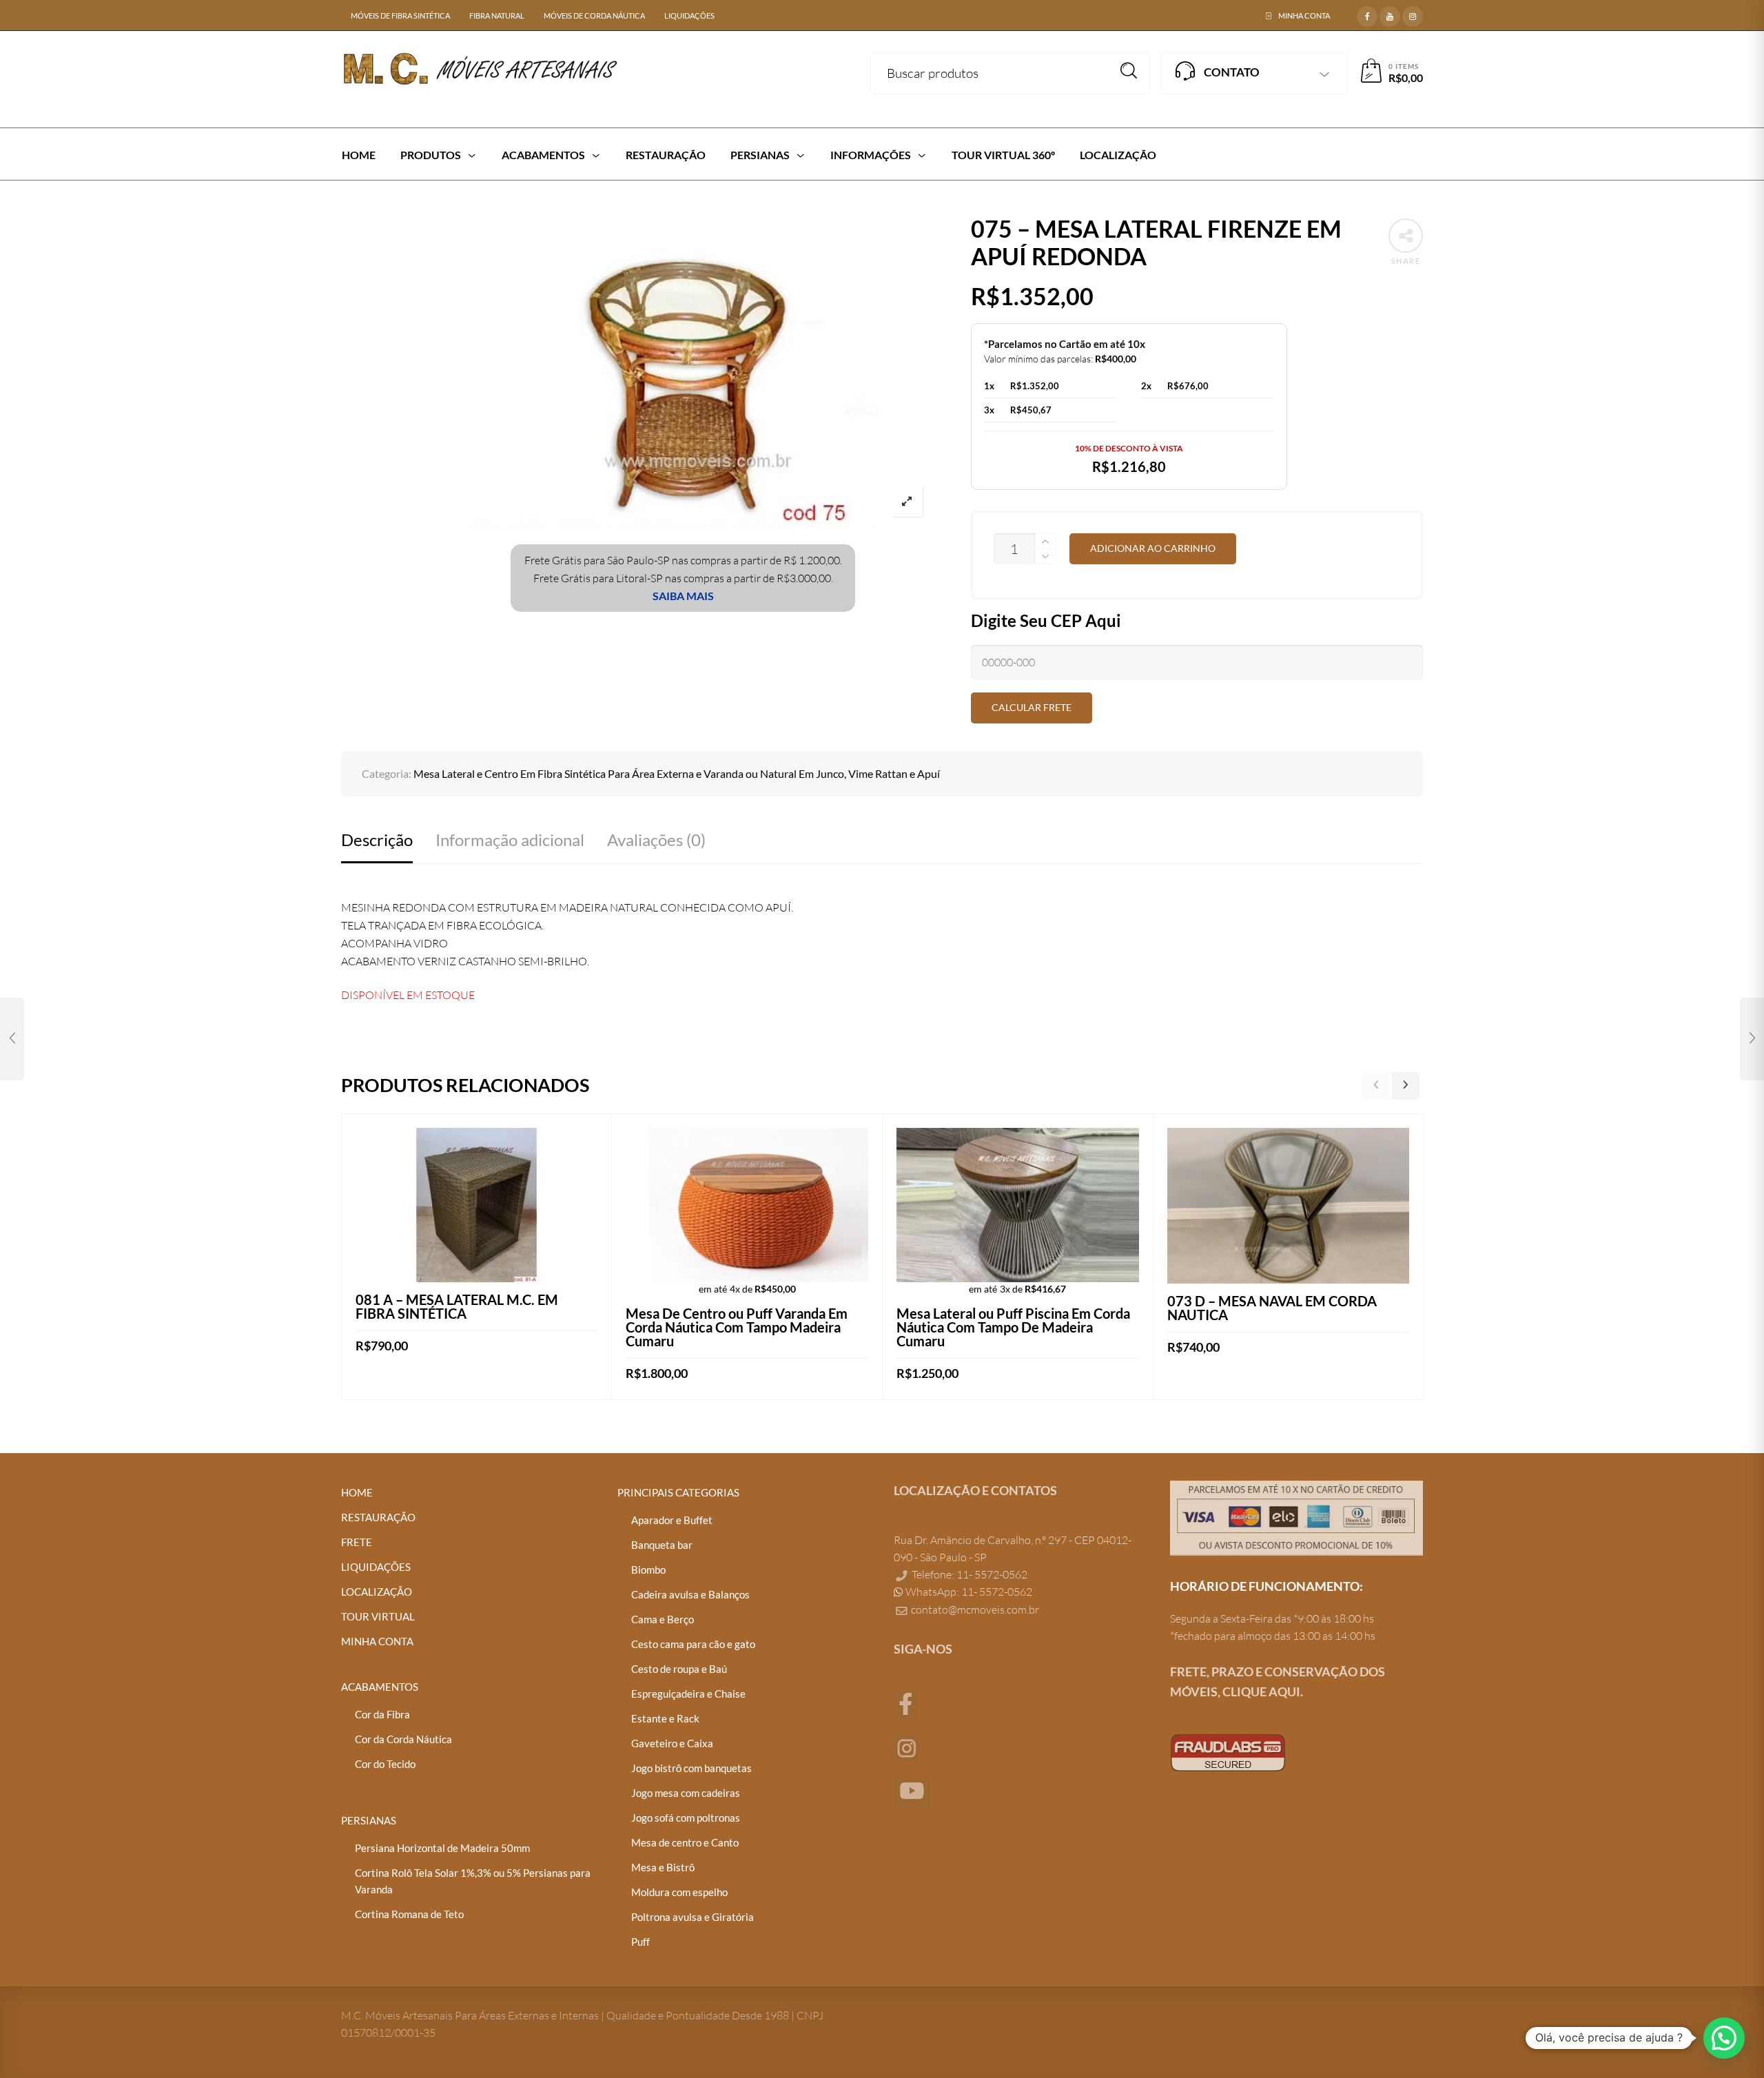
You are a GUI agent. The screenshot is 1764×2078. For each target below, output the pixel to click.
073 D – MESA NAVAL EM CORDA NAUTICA (1272, 1308)
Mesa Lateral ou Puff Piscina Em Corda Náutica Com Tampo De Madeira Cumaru (1013, 1327)
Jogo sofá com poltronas (686, 1818)
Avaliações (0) (656, 840)
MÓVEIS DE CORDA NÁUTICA (594, 16)
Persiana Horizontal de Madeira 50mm (442, 1848)
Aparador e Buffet (672, 1520)
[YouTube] (1390, 14)
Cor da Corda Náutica (403, 1739)
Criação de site (1205, 1798)
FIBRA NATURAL (497, 16)
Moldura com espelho (679, 1892)
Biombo (648, 1570)
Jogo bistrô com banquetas (691, 1768)
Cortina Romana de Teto (409, 1914)
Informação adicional (510, 840)
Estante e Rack (665, 1718)
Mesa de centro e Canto (685, 1842)
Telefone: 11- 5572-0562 (968, 1574)
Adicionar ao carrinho (1153, 548)
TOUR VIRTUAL (378, 1616)
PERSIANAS (369, 1820)
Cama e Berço (663, 1619)
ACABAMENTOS (380, 1687)
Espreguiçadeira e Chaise (688, 1694)
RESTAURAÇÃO (378, 1517)
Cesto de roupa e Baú (679, 1669)
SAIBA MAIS (683, 596)
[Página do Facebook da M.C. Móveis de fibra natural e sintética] (906, 1702)
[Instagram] (1413, 14)
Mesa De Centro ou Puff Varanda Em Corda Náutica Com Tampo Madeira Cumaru (737, 1327)
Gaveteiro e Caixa (672, 1743)
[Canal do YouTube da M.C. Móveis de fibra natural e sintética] (912, 1791)
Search (1129, 71)
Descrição (377, 840)
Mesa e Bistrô (663, 1867)
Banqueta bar (662, 1545)
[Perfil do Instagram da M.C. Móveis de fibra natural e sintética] (906, 1747)
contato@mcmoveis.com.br (975, 1609)
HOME (357, 1492)
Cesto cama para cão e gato (693, 1644)
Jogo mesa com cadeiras (686, 1793)
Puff (640, 1942)
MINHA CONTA (1304, 16)
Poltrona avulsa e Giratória (693, 1917)
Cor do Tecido (385, 1764)
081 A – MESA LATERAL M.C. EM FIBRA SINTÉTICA (457, 1306)
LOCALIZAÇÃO (377, 1592)
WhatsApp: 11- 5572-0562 (968, 1592)
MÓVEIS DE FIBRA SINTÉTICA (400, 16)
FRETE (357, 1542)
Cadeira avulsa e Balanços (690, 1594)
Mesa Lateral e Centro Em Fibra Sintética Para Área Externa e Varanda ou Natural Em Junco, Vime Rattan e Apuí (677, 773)
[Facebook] (1367, 14)
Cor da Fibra (382, 1714)
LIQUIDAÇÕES (689, 16)
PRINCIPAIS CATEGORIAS (678, 1492)
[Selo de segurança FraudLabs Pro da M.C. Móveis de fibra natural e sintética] (1228, 1751)
